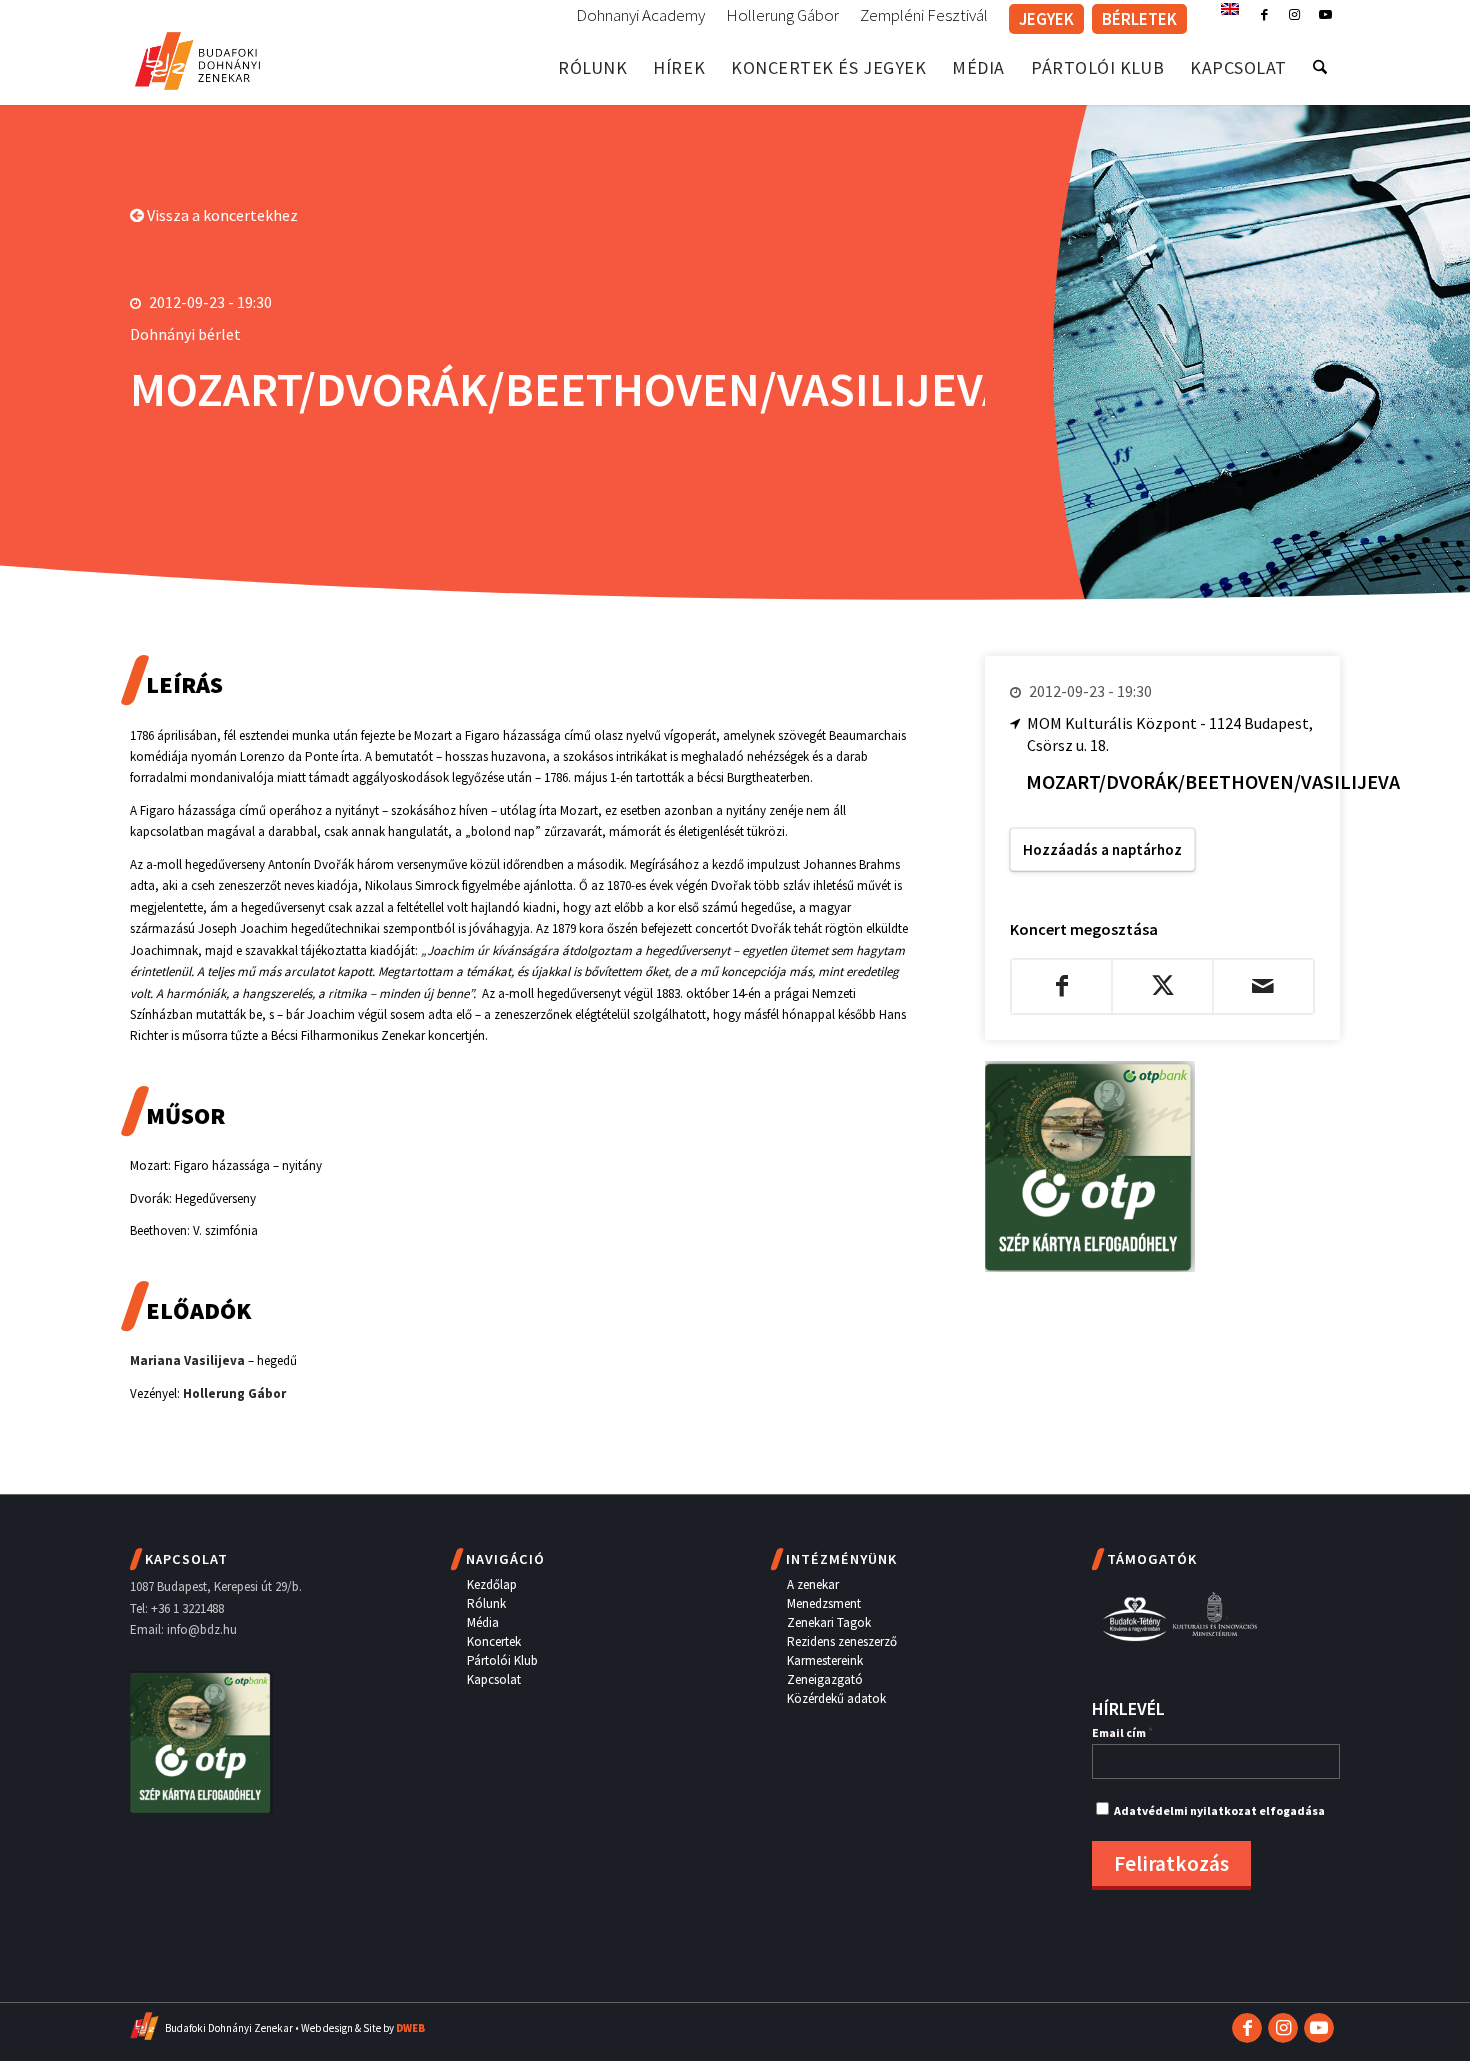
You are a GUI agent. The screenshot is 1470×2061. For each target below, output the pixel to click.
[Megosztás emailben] (1263, 986)
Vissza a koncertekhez (221, 215)
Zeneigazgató (825, 1679)
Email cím (1122, 1732)
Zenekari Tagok (829, 1622)
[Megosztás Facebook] (1061, 986)
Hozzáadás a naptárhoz (1102, 849)
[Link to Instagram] (1294, 15)
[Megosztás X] (1162, 986)
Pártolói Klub (502, 1660)
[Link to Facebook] (1264, 15)
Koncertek (494, 1641)
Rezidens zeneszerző (842, 1641)
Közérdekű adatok (836, 1698)
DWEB (410, 2028)
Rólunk (486, 1603)
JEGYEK (1046, 19)
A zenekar (813, 1584)
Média (483, 1622)
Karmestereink (825, 1660)
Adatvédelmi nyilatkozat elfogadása (1219, 1810)
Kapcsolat (494, 1679)
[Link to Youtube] (1325, 15)
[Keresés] (1320, 67)
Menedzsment (824, 1603)
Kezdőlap (492, 1584)
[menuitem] (641, 16)
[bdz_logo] (197, 57)
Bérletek (1139, 19)
